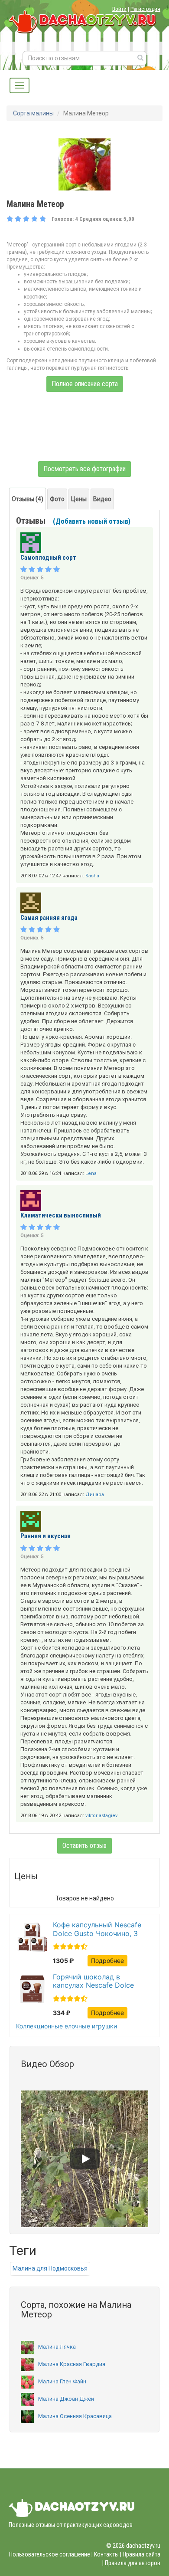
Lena (91, 1173)
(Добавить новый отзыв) (92, 521)
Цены (79, 499)
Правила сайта (141, 2554)
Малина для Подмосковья (50, 2268)
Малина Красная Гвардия (72, 2364)
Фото (57, 499)
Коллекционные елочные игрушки (67, 2026)
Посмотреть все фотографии (84, 469)
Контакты (106, 2554)
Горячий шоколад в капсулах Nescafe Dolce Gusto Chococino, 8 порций (99, 1981)
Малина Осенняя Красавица (75, 2416)
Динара (95, 1495)
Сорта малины (33, 113)
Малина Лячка (57, 2347)
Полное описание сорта (85, 384)
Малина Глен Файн (62, 2381)
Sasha (92, 876)
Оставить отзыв (84, 1846)
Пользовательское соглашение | (51, 2554)
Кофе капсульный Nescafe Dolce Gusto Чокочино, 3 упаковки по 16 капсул (97, 1929)
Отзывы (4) (28, 499)
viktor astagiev (101, 1816)
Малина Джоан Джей (66, 2399)
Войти (119, 9)
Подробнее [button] (107, 1961)
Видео (102, 499)
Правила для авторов (133, 2563)
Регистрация (145, 9)
